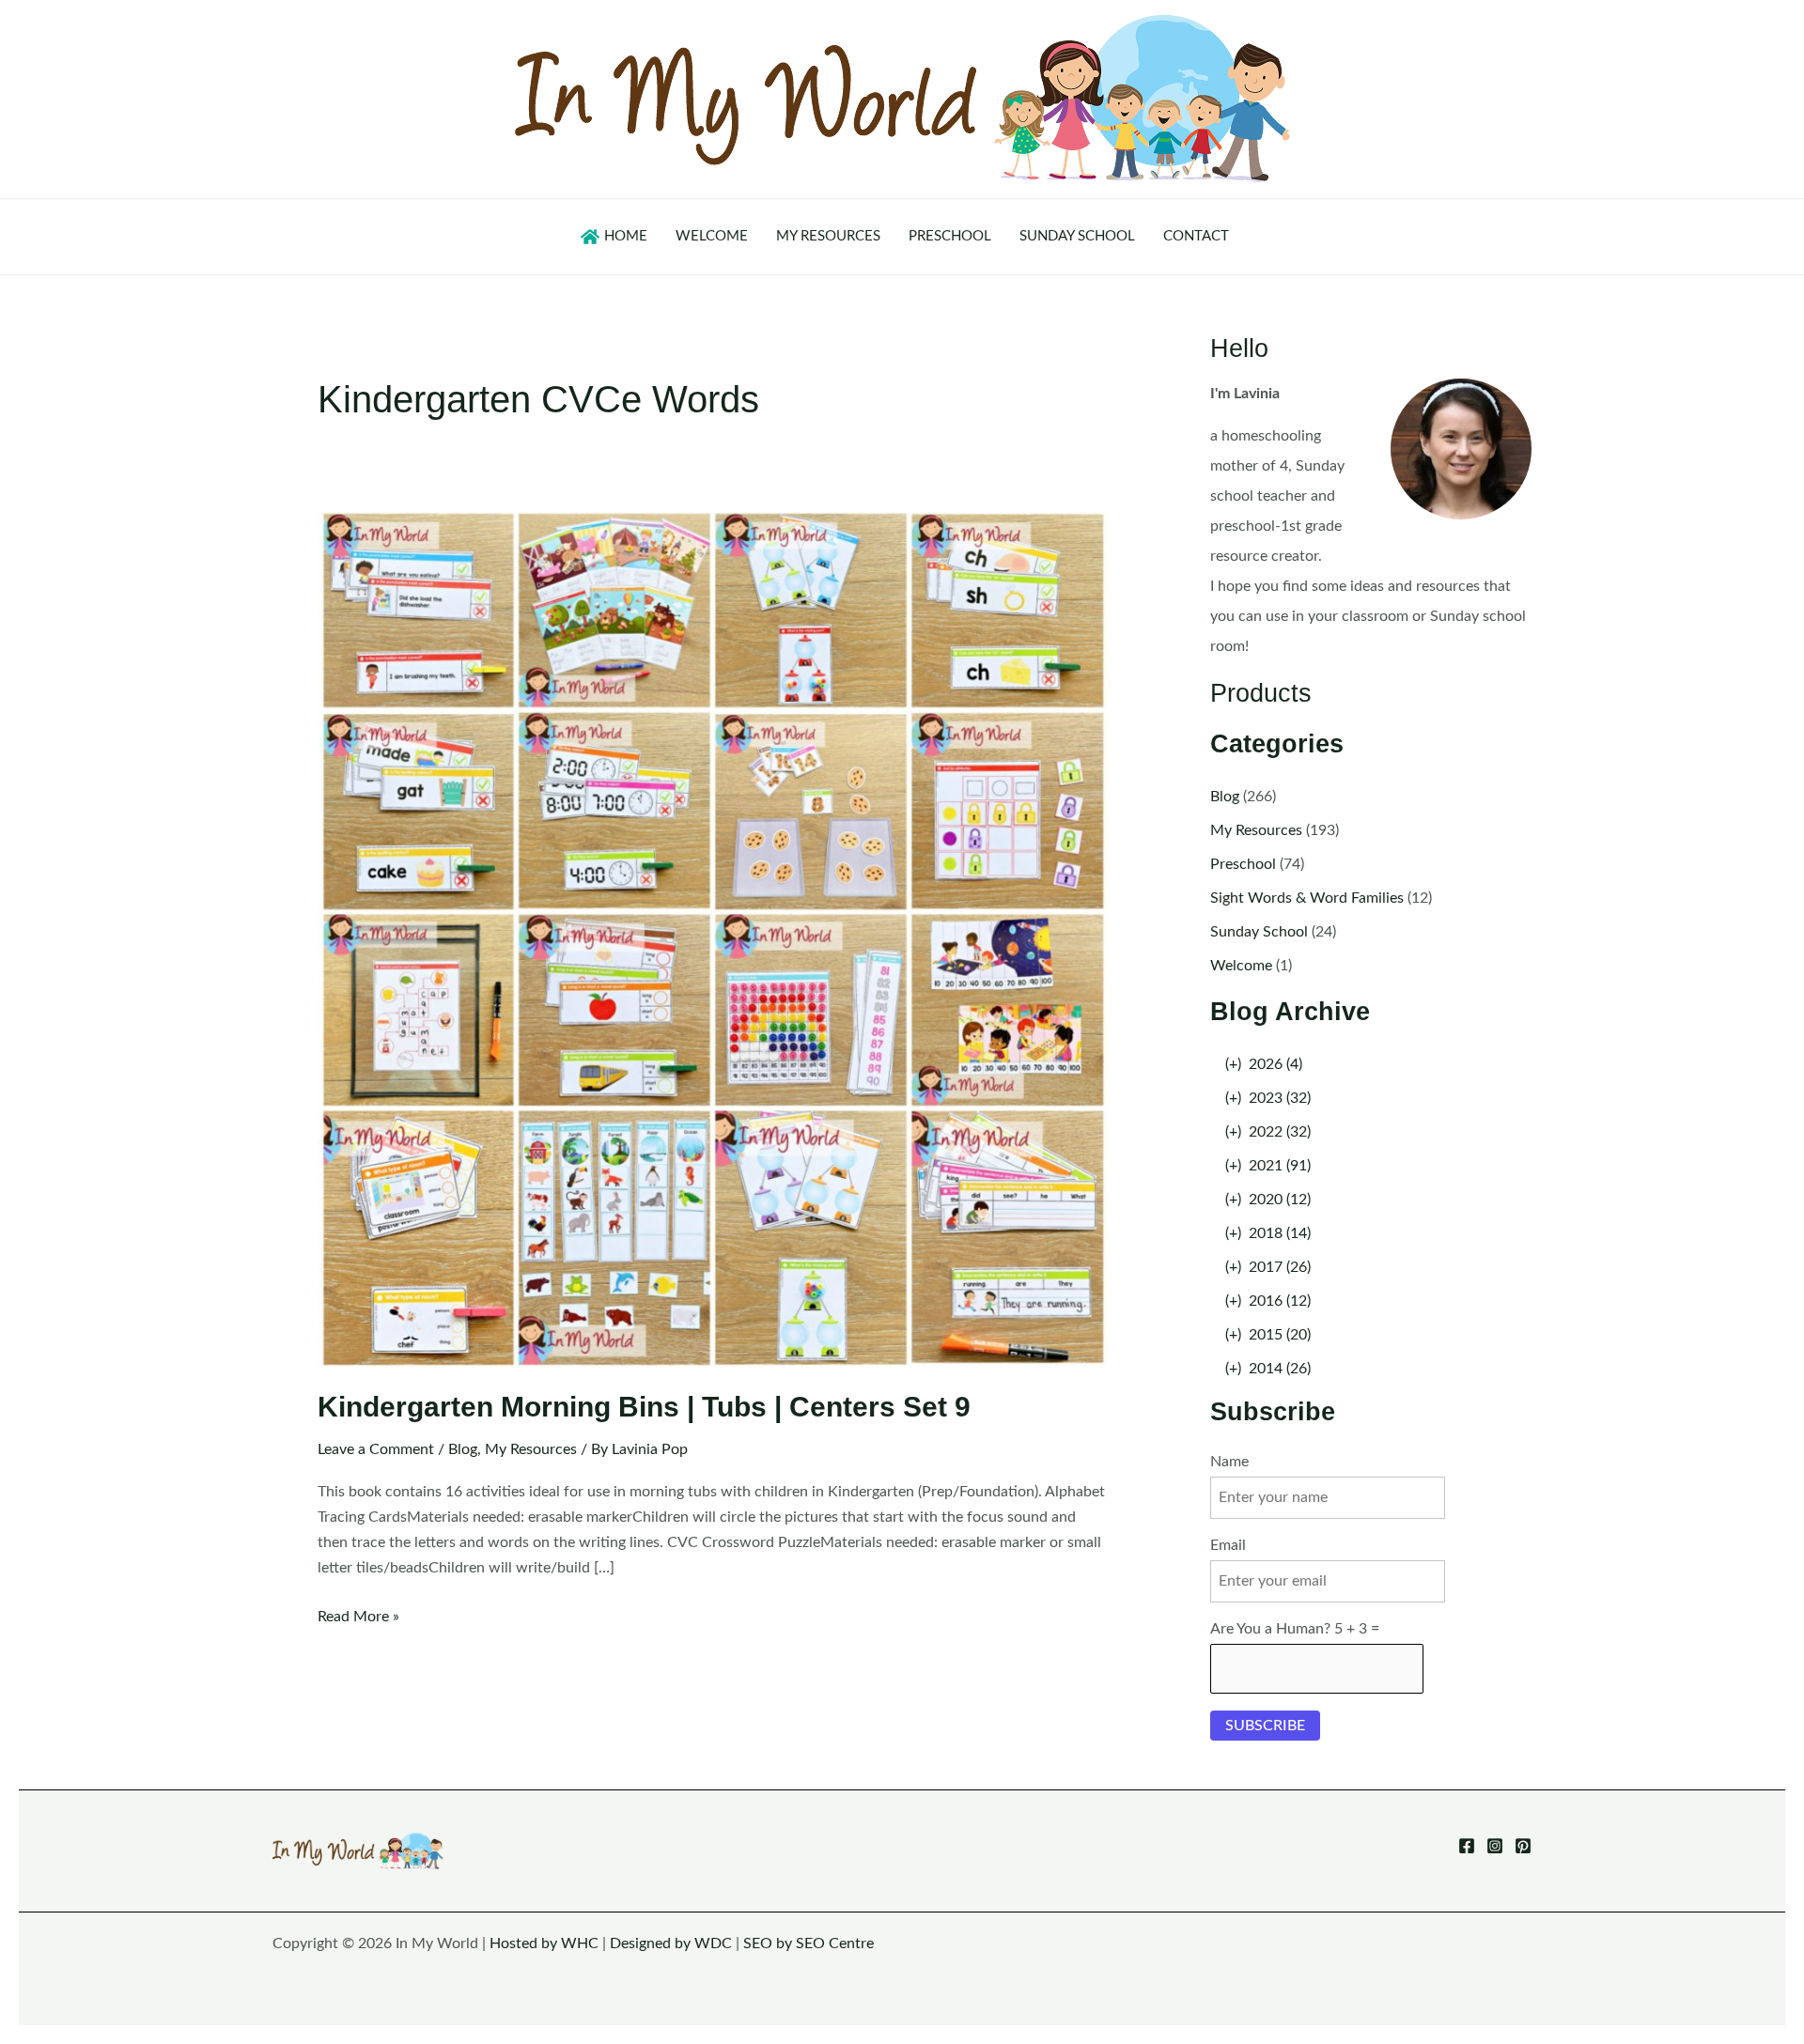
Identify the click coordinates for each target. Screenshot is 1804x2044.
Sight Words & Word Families (1307, 898)
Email (1228, 1545)
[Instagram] (1495, 1846)
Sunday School (1259, 932)
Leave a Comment (376, 1449)
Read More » (358, 1619)
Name (1229, 1462)
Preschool (1243, 864)
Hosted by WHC (544, 1943)
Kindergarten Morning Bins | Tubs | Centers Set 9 (644, 1407)
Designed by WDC (671, 1943)
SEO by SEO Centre (809, 1943)
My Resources (531, 1449)
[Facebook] (1467, 1846)
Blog (463, 1449)
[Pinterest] (1523, 1846)
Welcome (1241, 966)
